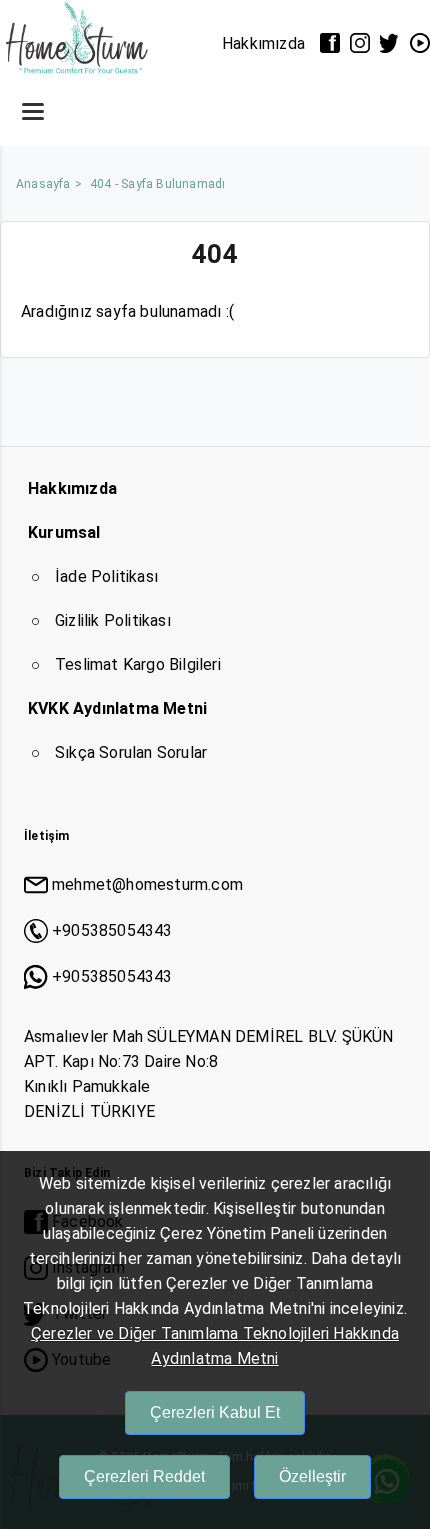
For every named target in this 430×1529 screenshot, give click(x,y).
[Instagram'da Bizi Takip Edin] (360, 43)
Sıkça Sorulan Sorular (131, 752)
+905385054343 (112, 930)
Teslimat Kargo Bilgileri (138, 664)
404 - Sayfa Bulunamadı (157, 184)
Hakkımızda (263, 43)
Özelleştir (312, 1476)
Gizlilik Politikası (113, 620)
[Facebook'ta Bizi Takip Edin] (330, 43)
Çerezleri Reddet (144, 1476)
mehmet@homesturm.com (147, 884)
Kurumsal (64, 532)
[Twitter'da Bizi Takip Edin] (390, 43)
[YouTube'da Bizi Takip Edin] (420, 43)
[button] (33, 111)
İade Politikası (106, 576)
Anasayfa (43, 184)
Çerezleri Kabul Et (215, 1412)
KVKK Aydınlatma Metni (117, 708)
